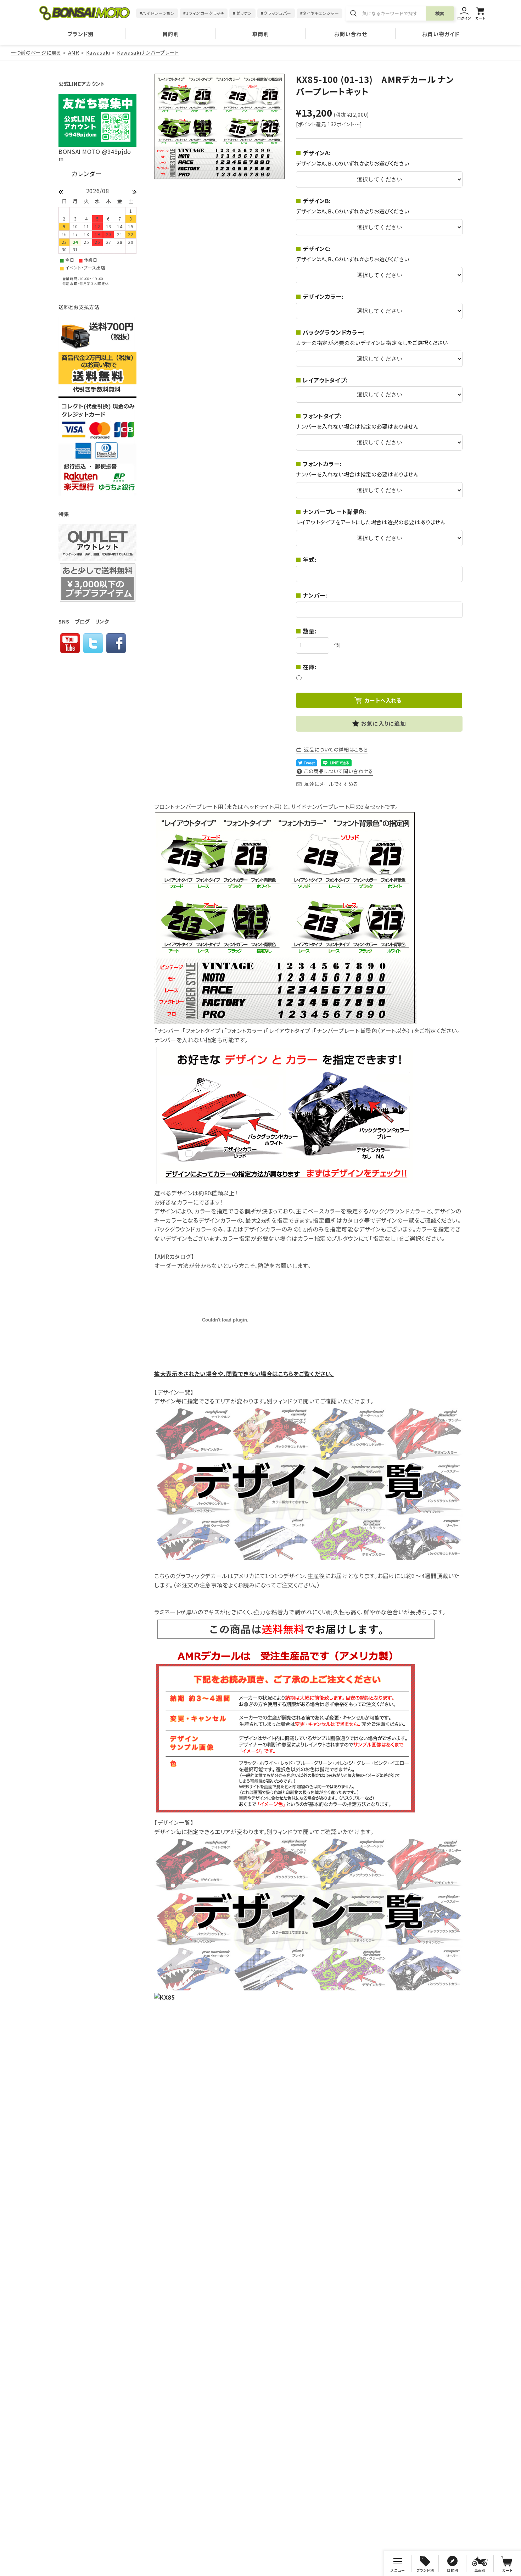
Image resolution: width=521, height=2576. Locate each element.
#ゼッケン (242, 13)
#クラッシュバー (276, 13)
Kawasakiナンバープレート (148, 52)
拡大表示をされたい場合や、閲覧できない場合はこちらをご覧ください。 (244, 1374)
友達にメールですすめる (331, 784)
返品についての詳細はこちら (336, 749)
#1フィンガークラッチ (204, 13)
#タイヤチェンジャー (320, 13)
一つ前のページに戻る (36, 52)
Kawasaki (98, 52)
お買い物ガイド (441, 34)
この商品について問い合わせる (339, 771)
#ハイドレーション (157, 13)
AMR (74, 52)
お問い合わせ (351, 34)
